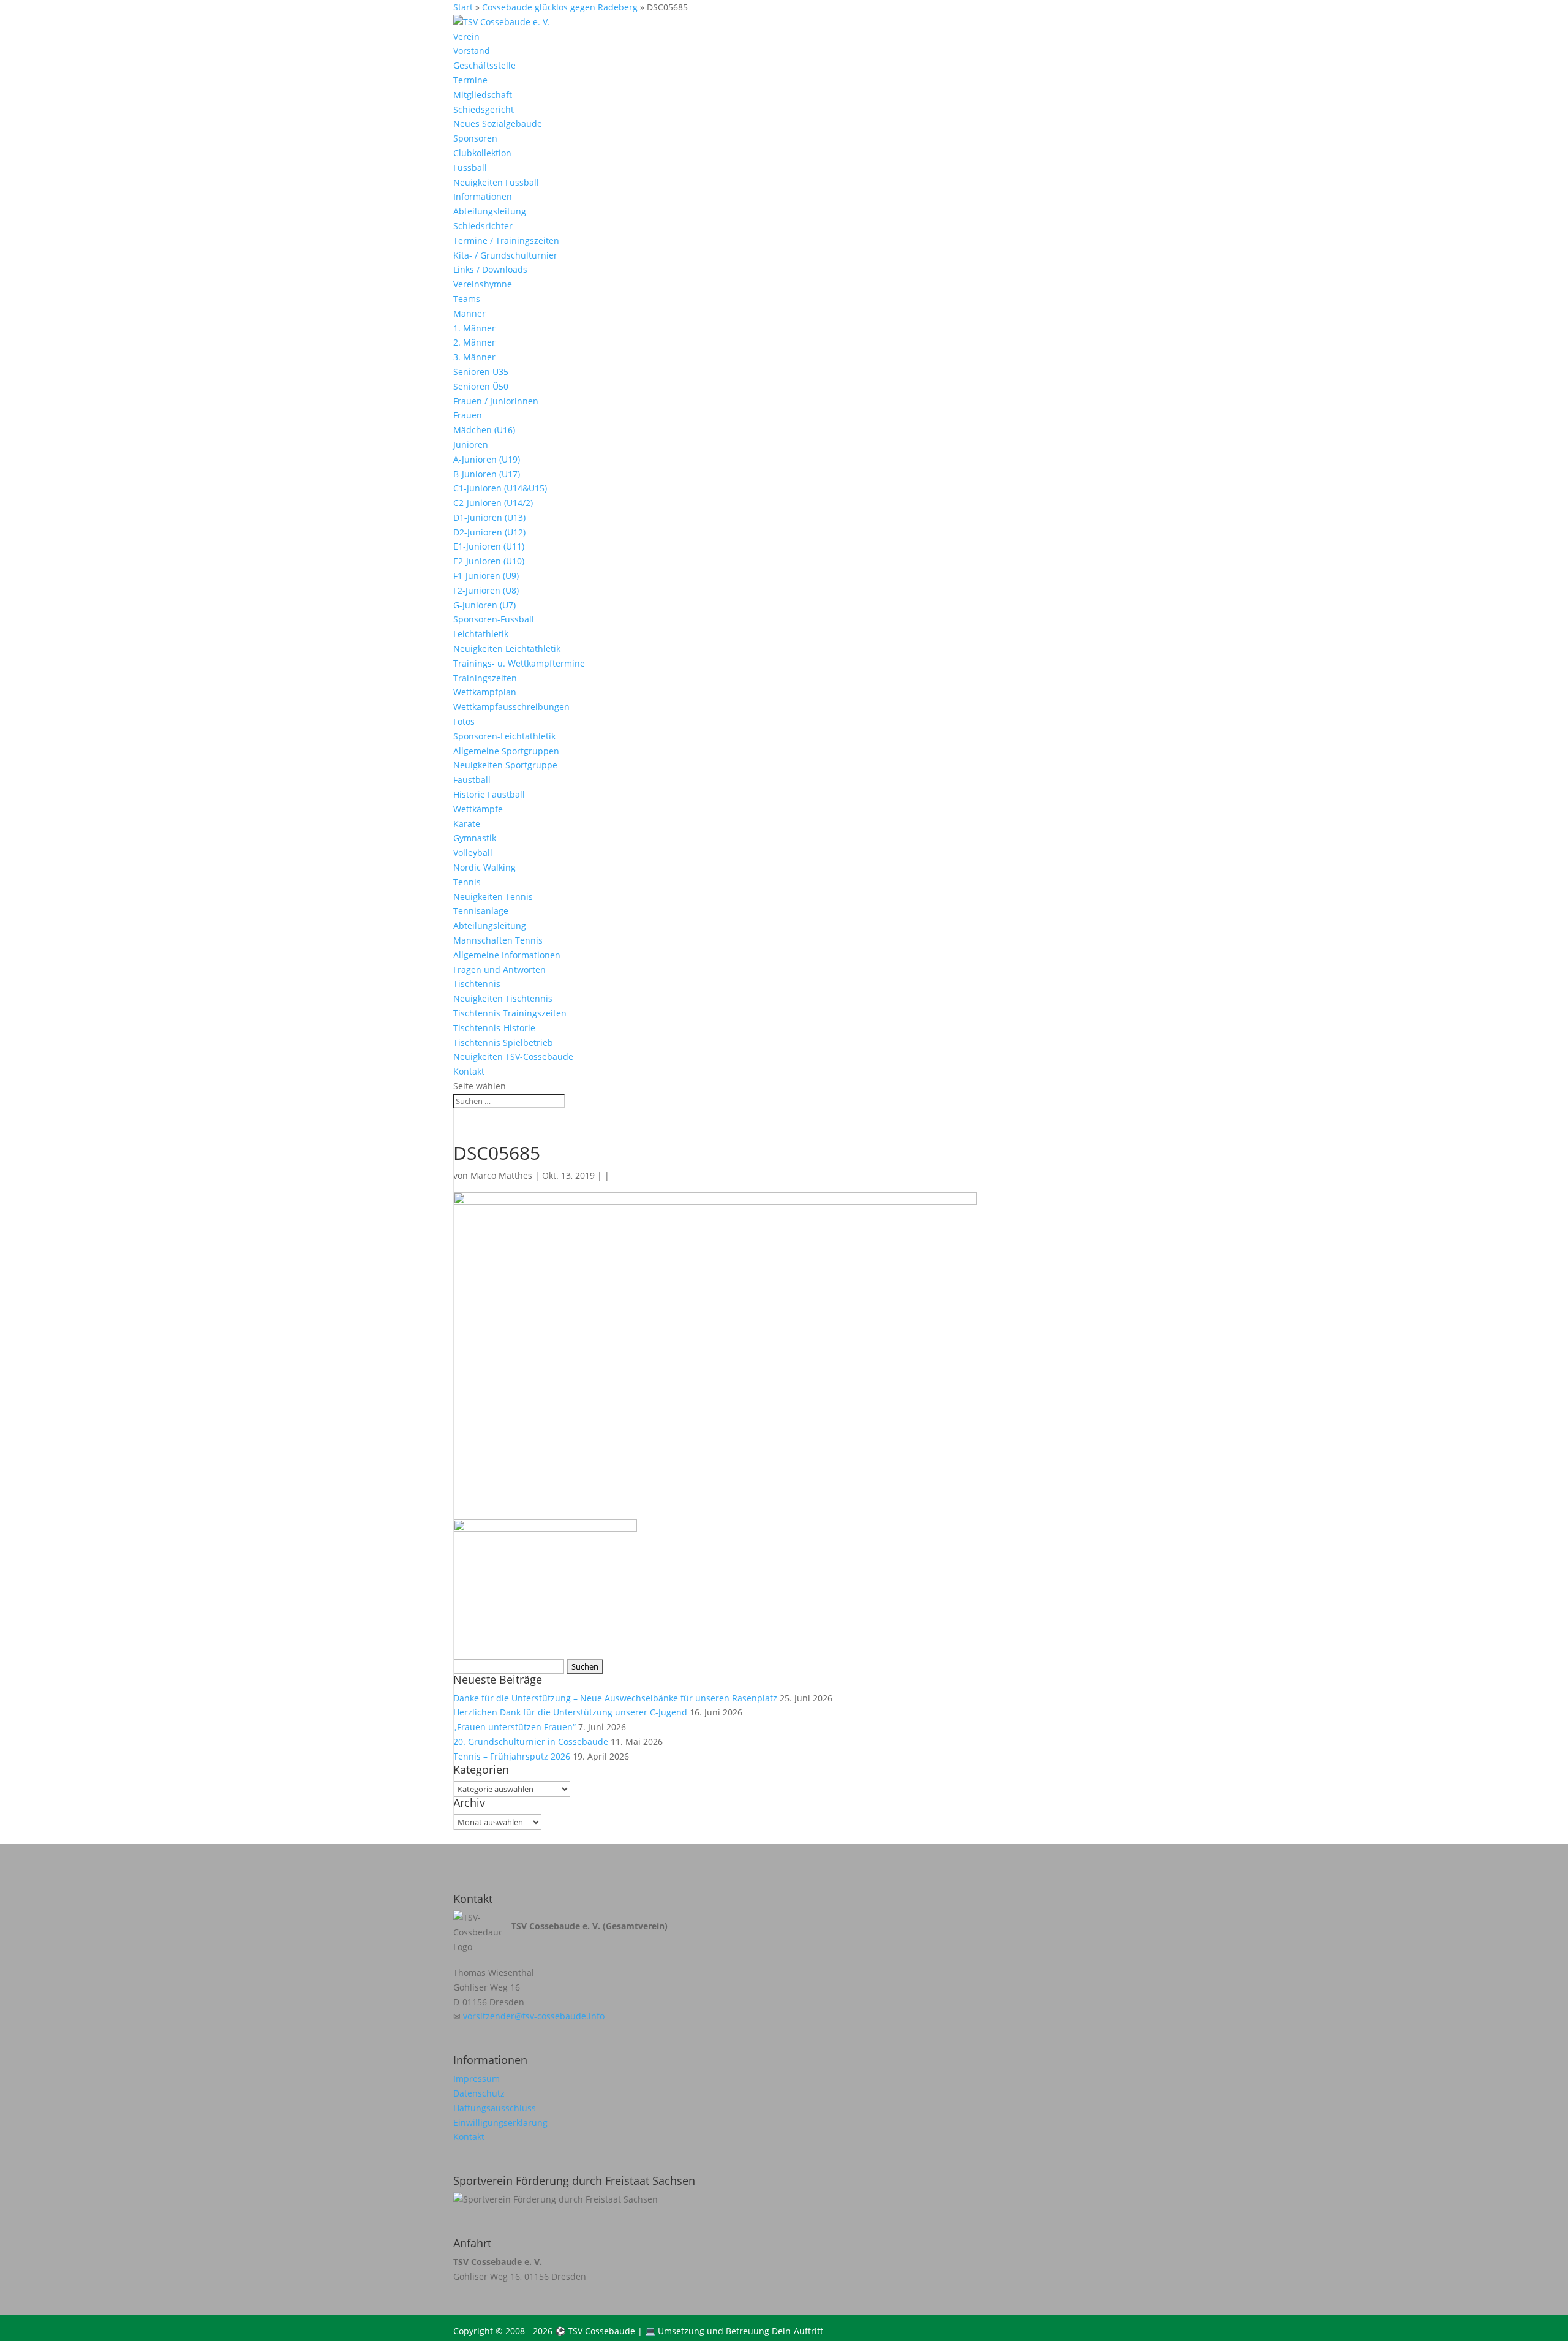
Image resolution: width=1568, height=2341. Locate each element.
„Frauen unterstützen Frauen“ (514, 1727)
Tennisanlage (481, 911)
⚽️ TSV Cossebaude (595, 2331)
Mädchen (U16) (484, 430)
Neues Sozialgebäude (498, 123)
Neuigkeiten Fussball (496, 182)
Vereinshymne (483, 284)
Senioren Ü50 (481, 386)
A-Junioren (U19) (487, 459)
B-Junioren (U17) (487, 474)
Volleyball (473, 853)
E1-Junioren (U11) (489, 546)
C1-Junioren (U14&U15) (500, 488)
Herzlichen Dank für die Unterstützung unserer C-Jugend (570, 1712)
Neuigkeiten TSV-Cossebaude (513, 1057)
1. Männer (474, 328)
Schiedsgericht (484, 109)
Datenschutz (479, 2093)
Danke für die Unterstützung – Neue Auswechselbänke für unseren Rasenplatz (615, 1698)
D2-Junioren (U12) (489, 532)
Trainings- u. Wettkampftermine (519, 663)
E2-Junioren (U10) (489, 561)
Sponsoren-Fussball (494, 619)
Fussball (470, 168)
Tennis (467, 882)
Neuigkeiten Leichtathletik (507, 649)
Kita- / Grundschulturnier (505, 255)
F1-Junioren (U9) (486, 576)
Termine (470, 80)
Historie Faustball (489, 794)
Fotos (464, 721)
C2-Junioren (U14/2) (493, 503)
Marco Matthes (501, 1175)
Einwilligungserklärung (500, 2123)
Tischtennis (477, 984)
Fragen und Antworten (499, 970)
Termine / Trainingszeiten (506, 240)
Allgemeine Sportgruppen (506, 751)
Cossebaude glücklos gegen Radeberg (560, 7)
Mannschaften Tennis (498, 940)
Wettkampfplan (485, 692)
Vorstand (472, 51)
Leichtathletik (481, 634)
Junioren (471, 444)
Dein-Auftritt (797, 2331)
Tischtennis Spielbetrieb (503, 1042)
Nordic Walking (484, 867)
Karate (467, 824)
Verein (466, 36)
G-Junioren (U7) (484, 605)
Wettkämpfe (478, 809)
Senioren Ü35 (481, 372)
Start (463, 7)
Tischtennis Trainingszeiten (510, 1013)
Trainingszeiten (485, 678)
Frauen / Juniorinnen (496, 401)
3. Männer (474, 357)
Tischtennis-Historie (494, 1028)
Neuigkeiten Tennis (493, 897)
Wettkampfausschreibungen (511, 707)
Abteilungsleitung (490, 211)
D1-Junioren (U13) (489, 517)
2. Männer (474, 342)
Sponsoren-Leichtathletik (504, 736)
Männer (469, 313)
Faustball (472, 780)
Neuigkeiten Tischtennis (503, 998)
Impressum (477, 2078)
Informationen (483, 196)
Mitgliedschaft (483, 95)
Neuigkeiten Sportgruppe (505, 765)
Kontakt (469, 1071)
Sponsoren (475, 138)
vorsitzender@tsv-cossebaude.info (534, 2016)
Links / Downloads (490, 269)
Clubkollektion (482, 153)
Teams (467, 299)
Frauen (468, 415)
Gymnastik (475, 838)
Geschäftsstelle (484, 65)
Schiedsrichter (483, 226)
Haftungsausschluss (495, 2108)
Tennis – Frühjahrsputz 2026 (512, 1756)
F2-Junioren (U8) (486, 590)
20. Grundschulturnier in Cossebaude (531, 1742)
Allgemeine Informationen (507, 955)
